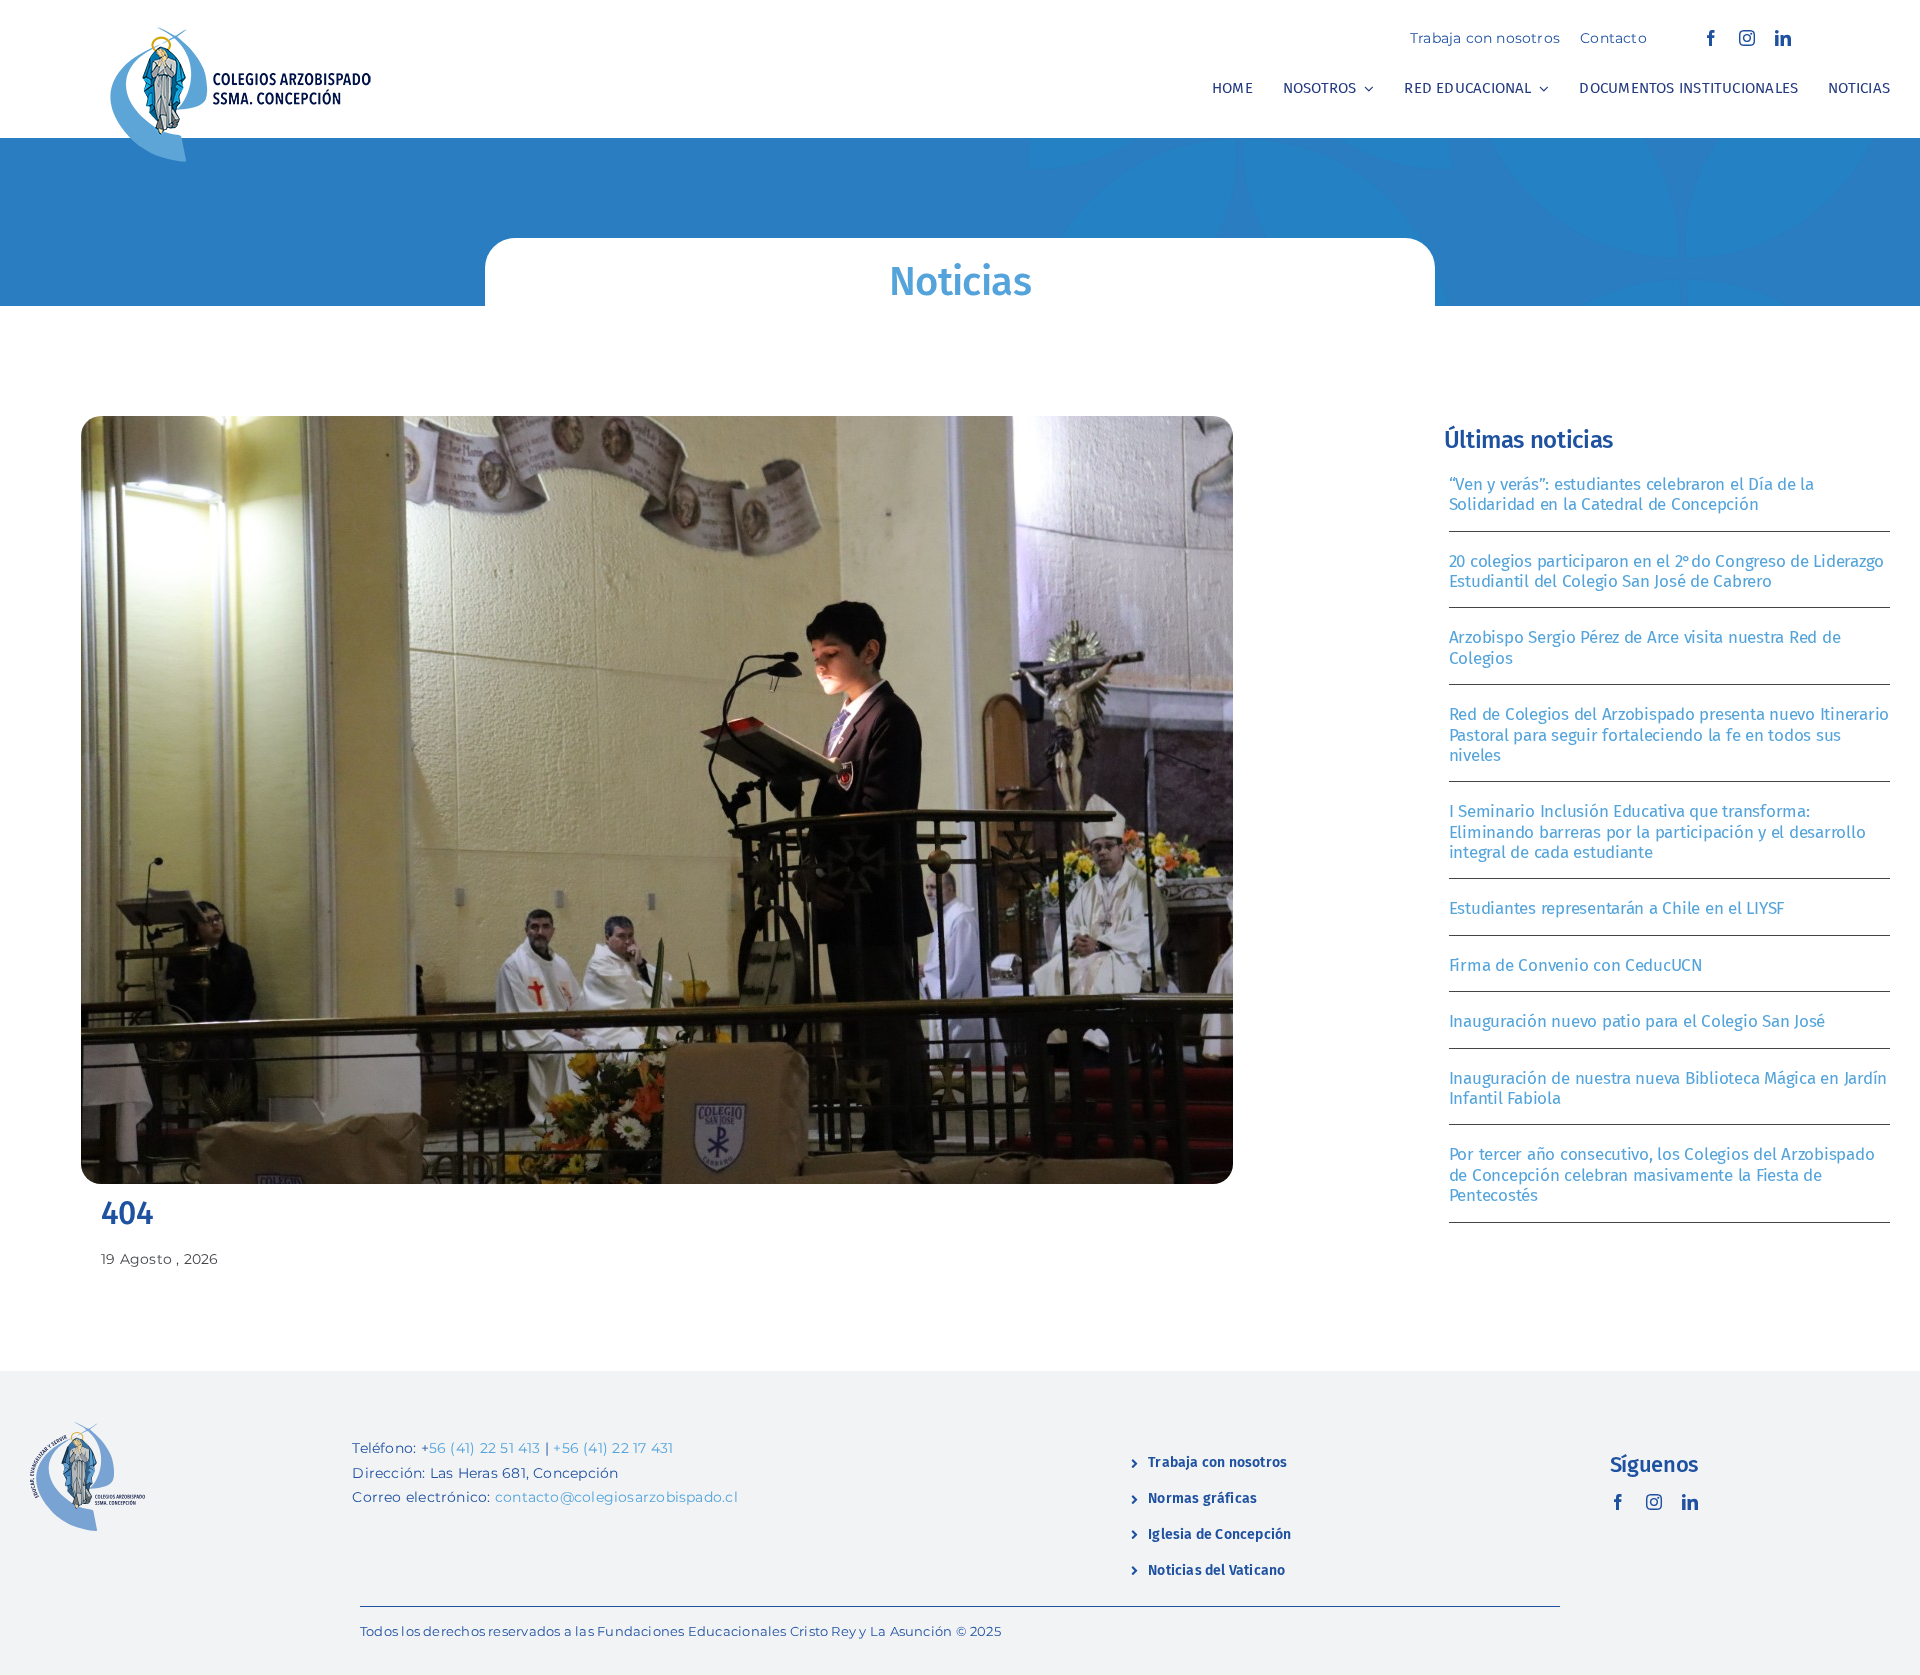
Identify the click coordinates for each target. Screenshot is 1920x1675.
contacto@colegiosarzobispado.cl (616, 1497)
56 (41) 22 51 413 (485, 1448)
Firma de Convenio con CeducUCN (1576, 965)
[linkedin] (1783, 38)
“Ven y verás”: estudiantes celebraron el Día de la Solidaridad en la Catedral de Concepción (1631, 494)
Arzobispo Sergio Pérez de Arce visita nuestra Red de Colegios (1645, 647)
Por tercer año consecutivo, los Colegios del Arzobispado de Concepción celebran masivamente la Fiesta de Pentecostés (1662, 1175)
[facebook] (1711, 38)
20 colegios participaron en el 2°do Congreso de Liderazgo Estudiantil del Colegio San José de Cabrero (1666, 571)
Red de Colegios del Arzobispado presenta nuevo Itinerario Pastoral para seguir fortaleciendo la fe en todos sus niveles (1669, 735)
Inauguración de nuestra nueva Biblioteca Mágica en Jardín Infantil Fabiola (1668, 1088)
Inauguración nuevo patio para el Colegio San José (1637, 1021)
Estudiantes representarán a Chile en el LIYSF (1617, 908)
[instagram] (1747, 38)
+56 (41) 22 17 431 (613, 1448)
